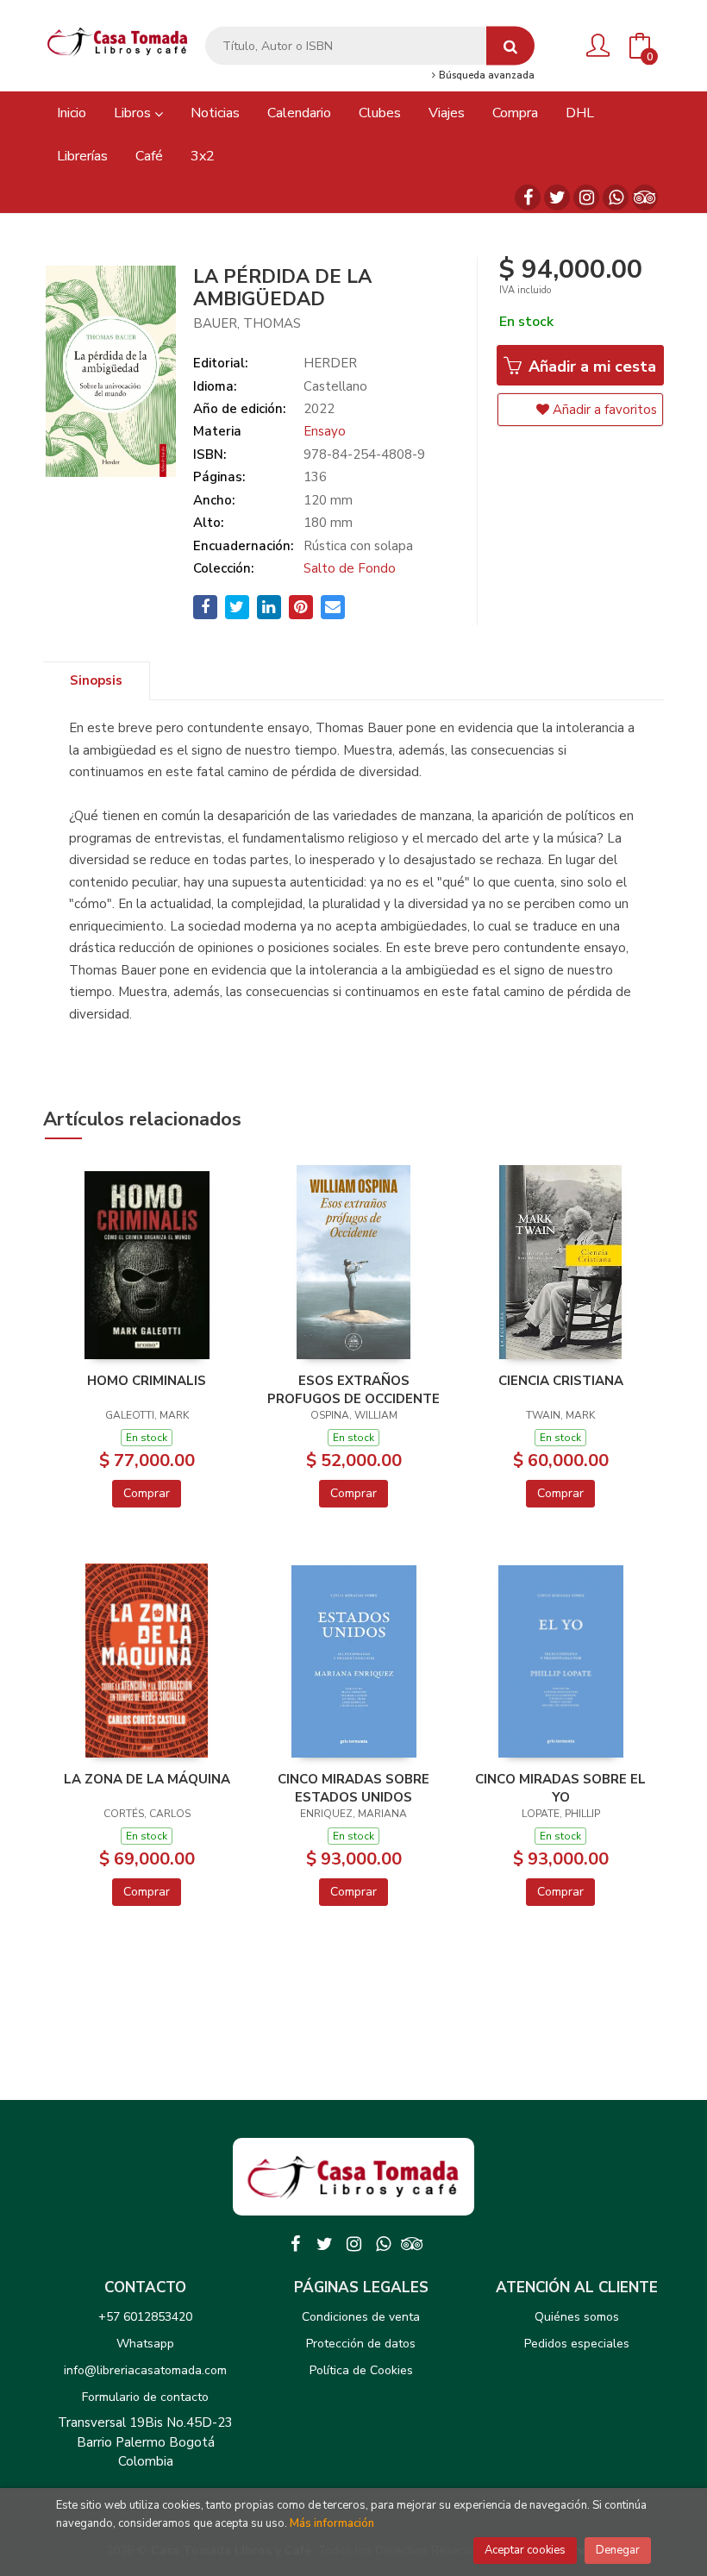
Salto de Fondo (350, 568)
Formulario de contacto (145, 2397)
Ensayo (325, 431)
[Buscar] (510, 46)
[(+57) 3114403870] (616, 197)
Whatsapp (145, 2344)
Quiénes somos (577, 2317)
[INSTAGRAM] (586, 197)
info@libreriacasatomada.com (145, 2370)
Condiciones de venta (361, 2317)
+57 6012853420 (145, 2317)
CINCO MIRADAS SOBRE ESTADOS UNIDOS (353, 1788)
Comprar (147, 1493)
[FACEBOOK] (528, 197)
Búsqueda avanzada (485, 76)
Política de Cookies (361, 2370)
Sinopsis (96, 680)
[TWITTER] (557, 197)
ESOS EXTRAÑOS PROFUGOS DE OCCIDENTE (353, 1389)
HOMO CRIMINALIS (147, 1381)
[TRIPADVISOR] (645, 197)
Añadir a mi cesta (590, 367)
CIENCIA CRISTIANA (561, 1381)
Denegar (618, 2550)
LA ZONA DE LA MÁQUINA (147, 1779)
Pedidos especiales (577, 2344)
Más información (332, 2523)
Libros (134, 113)
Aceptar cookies (525, 2550)
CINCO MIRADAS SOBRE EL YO (560, 1788)
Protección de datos (361, 2344)
